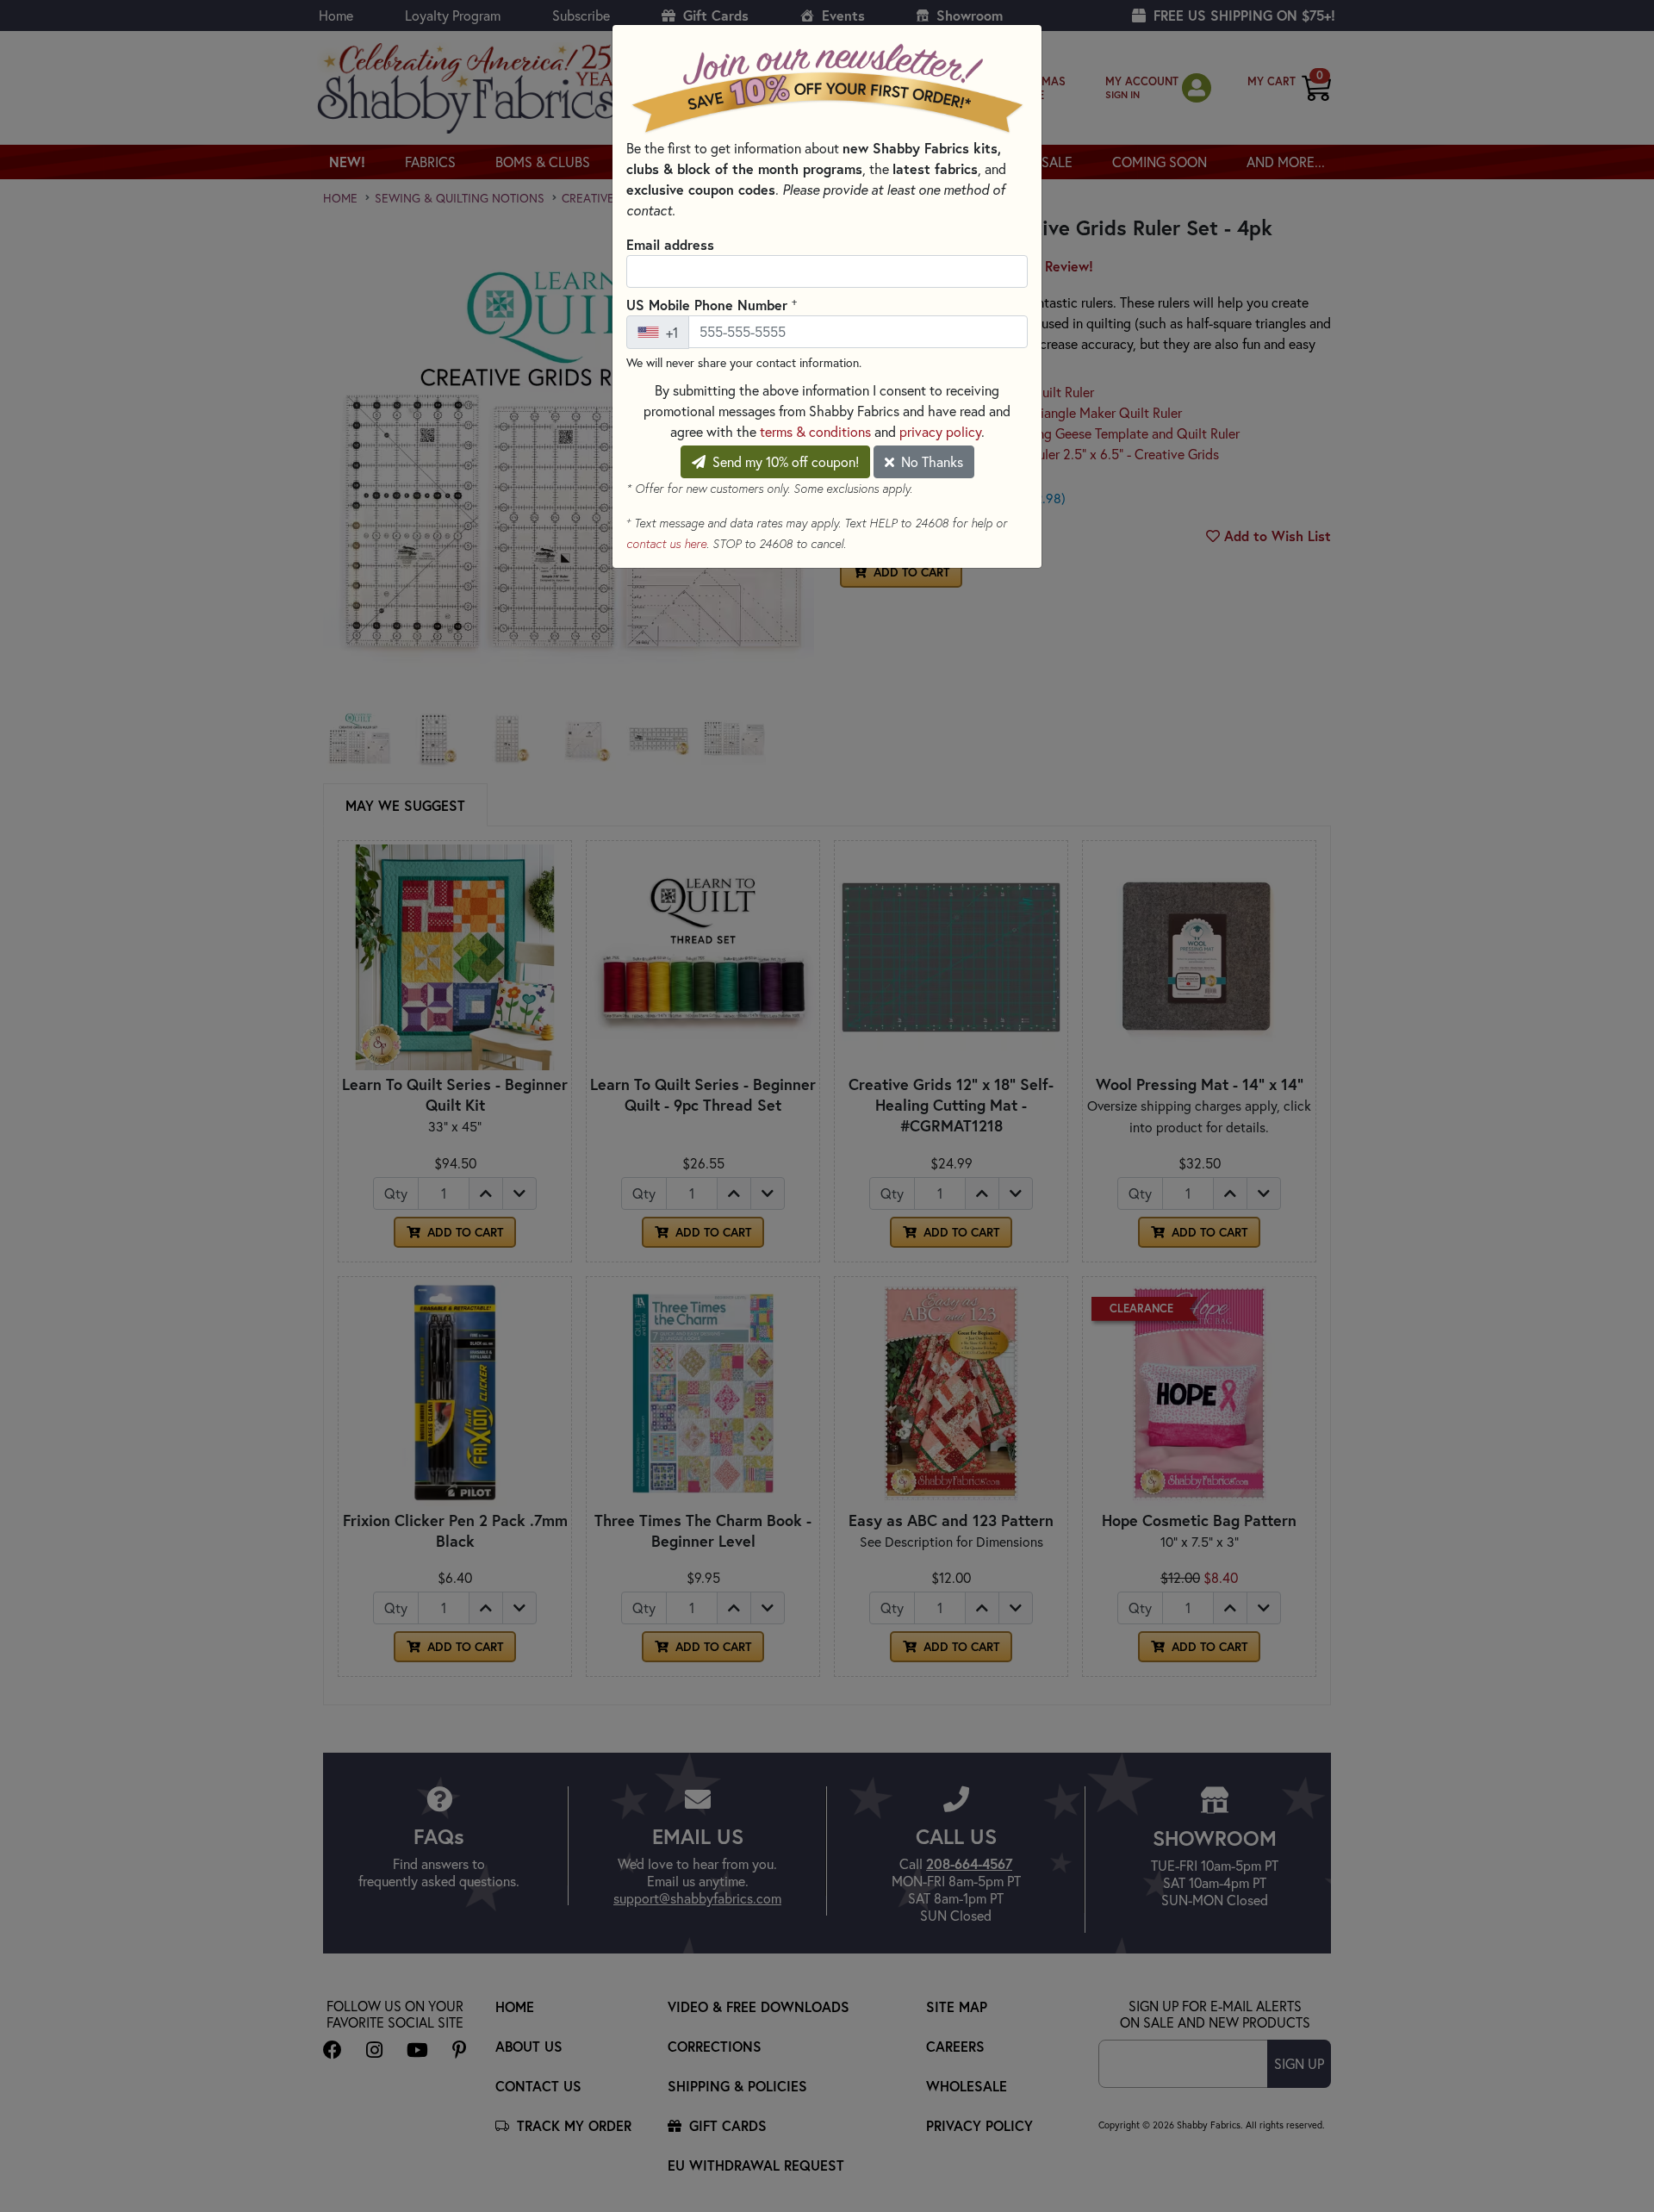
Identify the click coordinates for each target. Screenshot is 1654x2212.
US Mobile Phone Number (712, 304)
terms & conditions (815, 432)
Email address (670, 244)
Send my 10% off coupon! (784, 462)
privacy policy (940, 432)
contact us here (666, 544)
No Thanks (930, 462)
